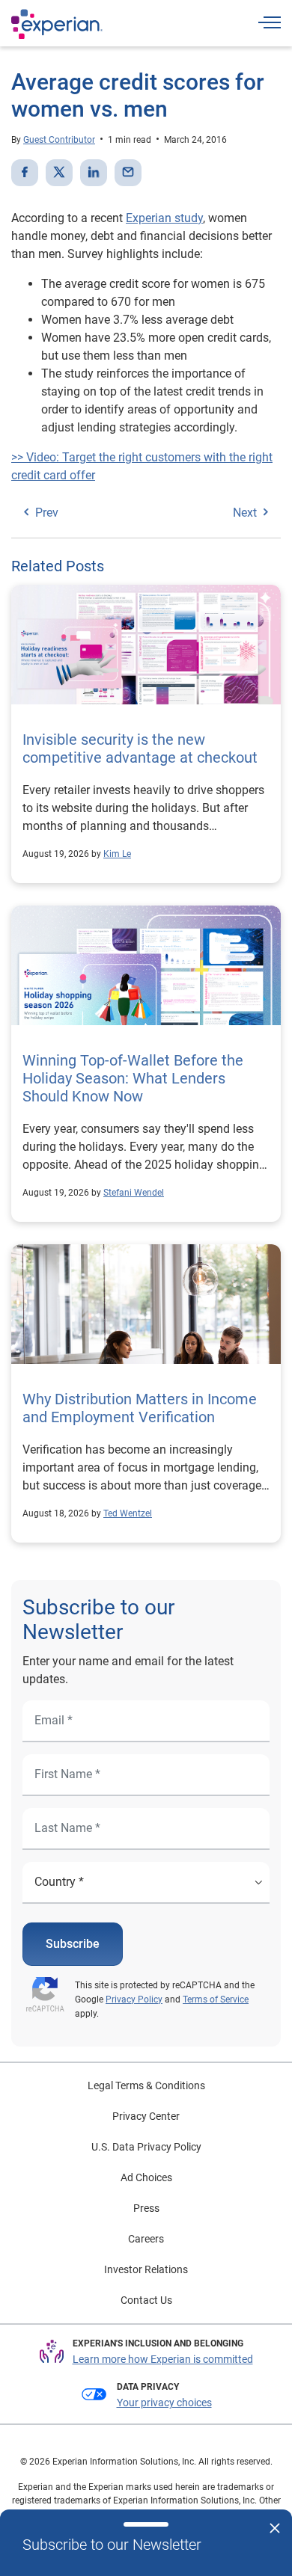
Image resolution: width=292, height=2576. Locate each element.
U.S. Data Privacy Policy (146, 2147)
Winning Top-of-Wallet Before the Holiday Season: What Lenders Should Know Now (133, 1078)
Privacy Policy (134, 1999)
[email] (128, 173)
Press (146, 2208)
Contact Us (146, 2300)
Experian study (164, 218)
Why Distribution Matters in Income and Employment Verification (140, 1408)
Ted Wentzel (128, 1513)
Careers (146, 2239)
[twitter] (59, 173)
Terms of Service (216, 1999)
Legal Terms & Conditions (146, 2085)
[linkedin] (94, 173)
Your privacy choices (164, 2403)
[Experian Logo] (57, 24)
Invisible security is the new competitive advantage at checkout (142, 748)
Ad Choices (146, 2177)
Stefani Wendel (134, 1193)
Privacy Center (146, 2116)
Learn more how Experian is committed (163, 2359)
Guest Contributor (59, 140)
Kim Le (117, 854)
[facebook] (25, 173)
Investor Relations (146, 2269)
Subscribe (73, 1944)
